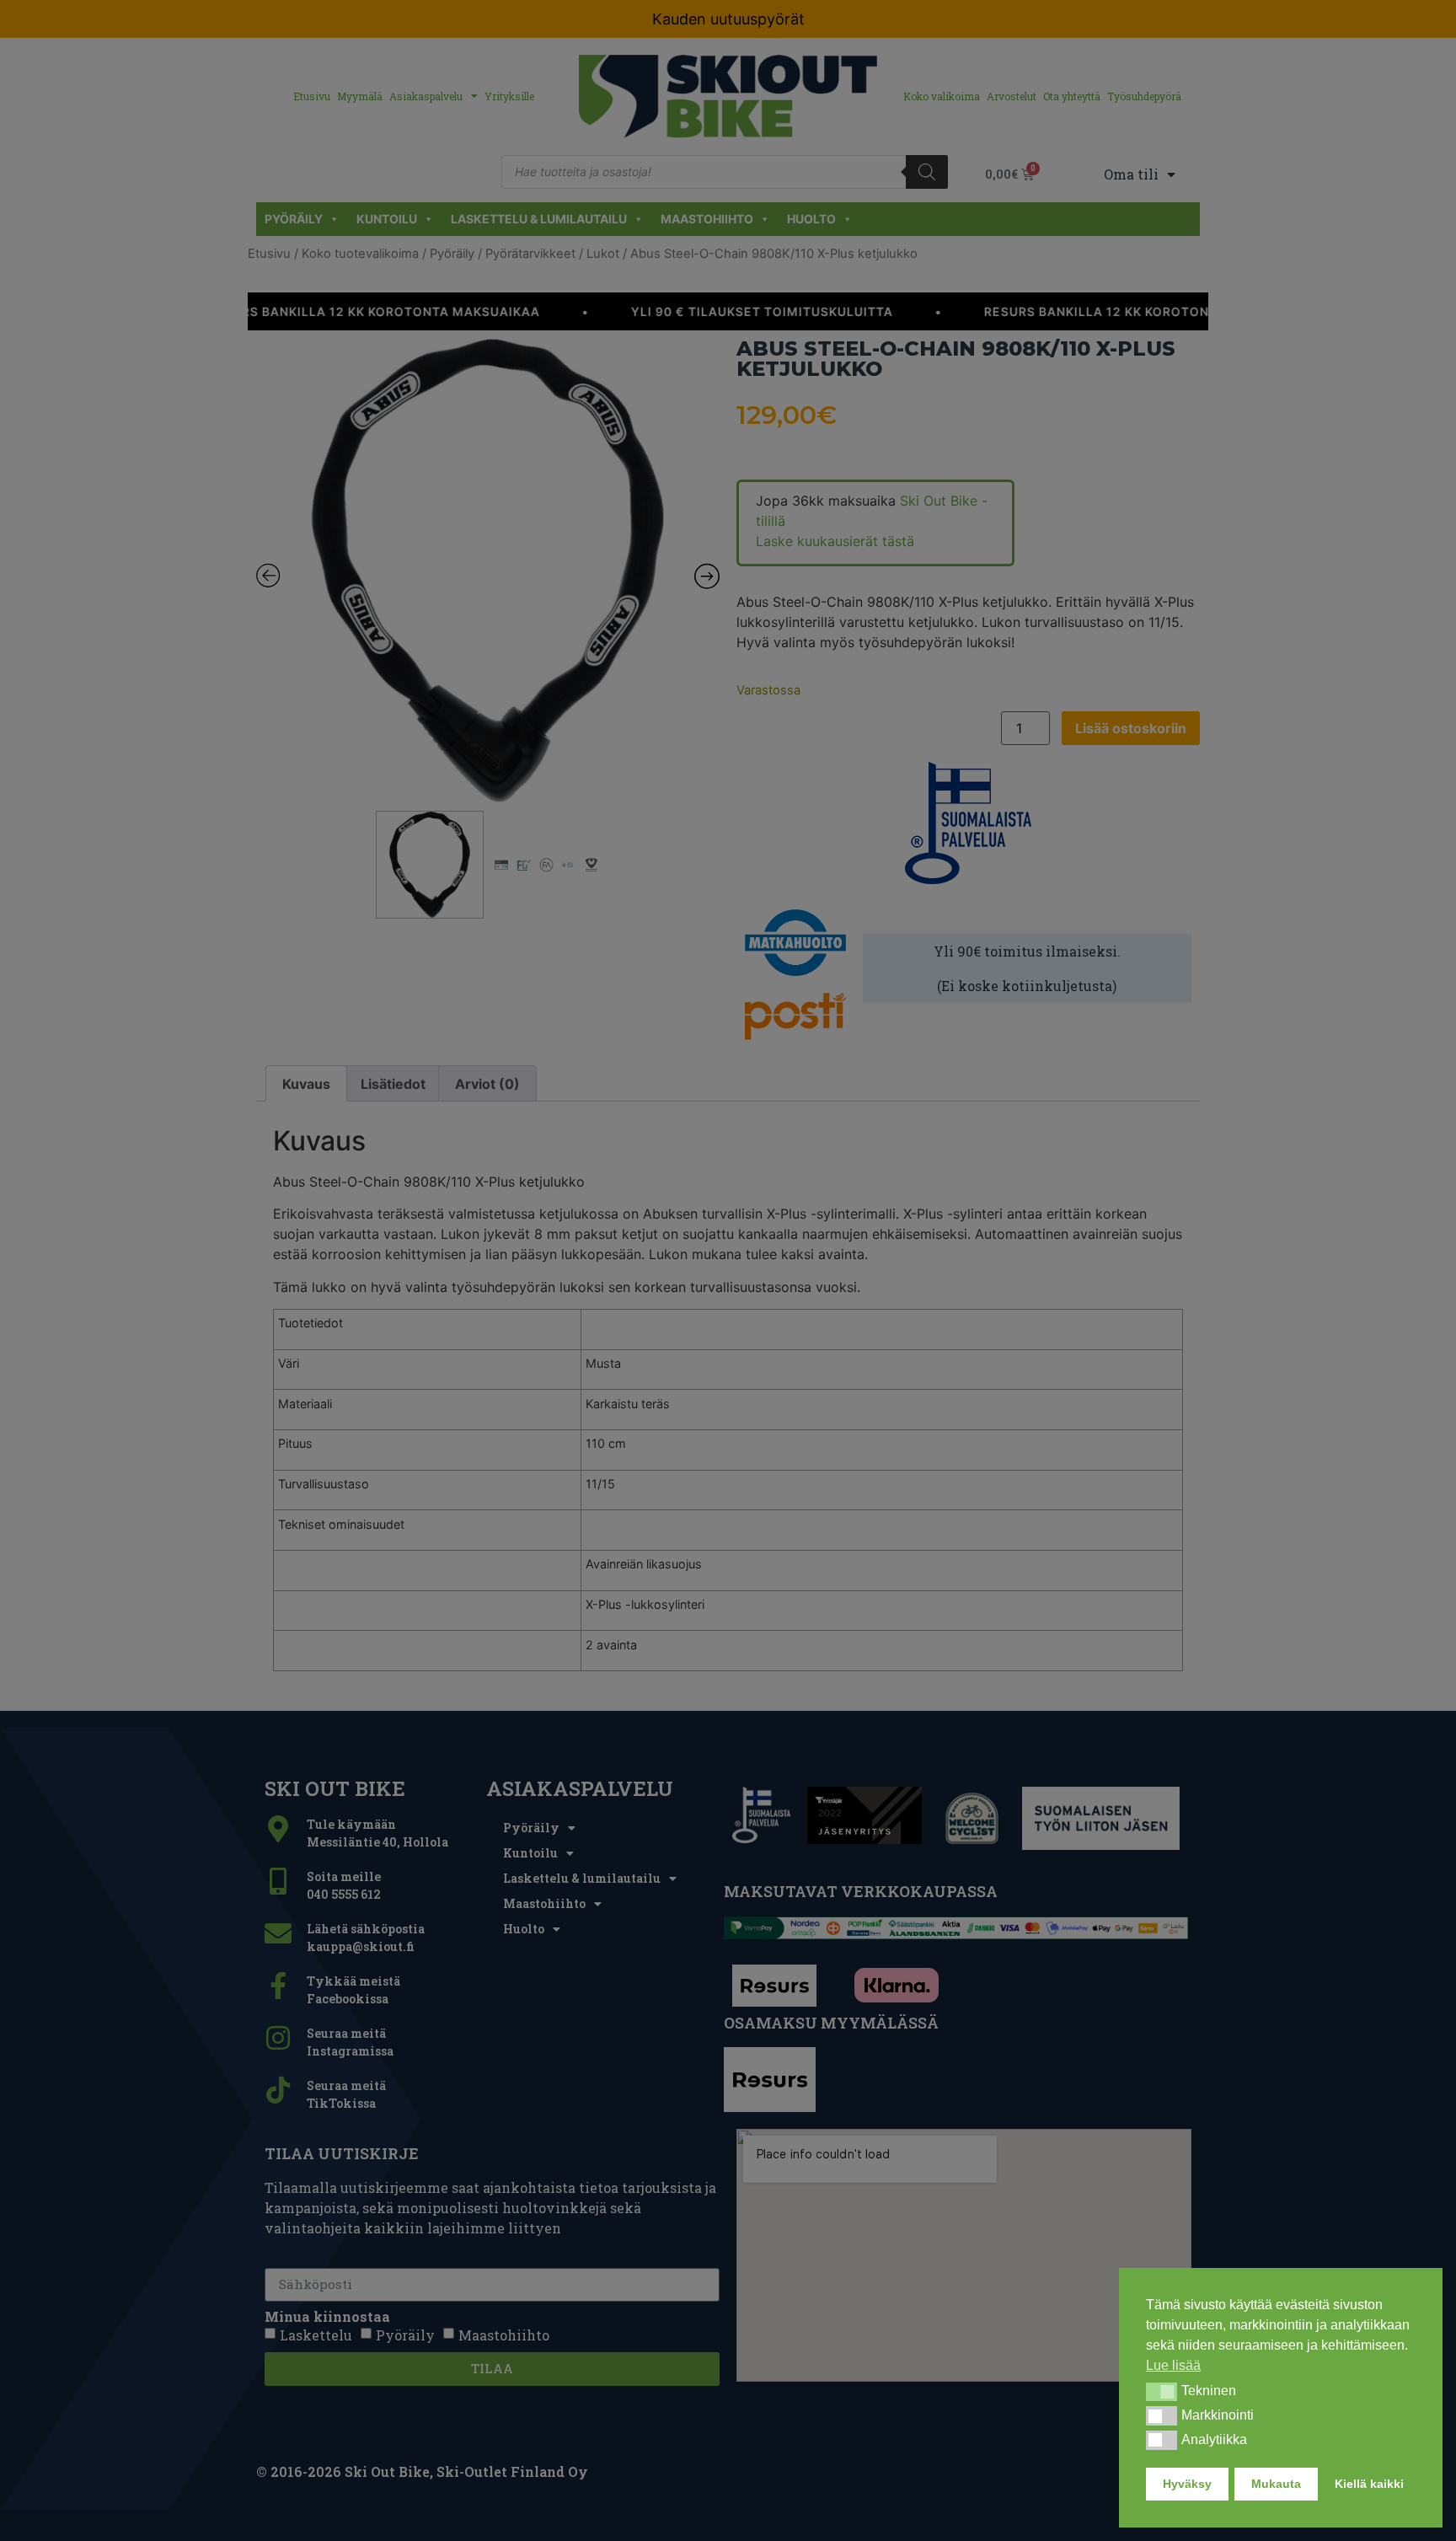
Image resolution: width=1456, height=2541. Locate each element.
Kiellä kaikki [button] (1369, 2484)
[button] (1162, 2392)
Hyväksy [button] (1187, 2484)
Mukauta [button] (1276, 2484)
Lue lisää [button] (1173, 2365)
